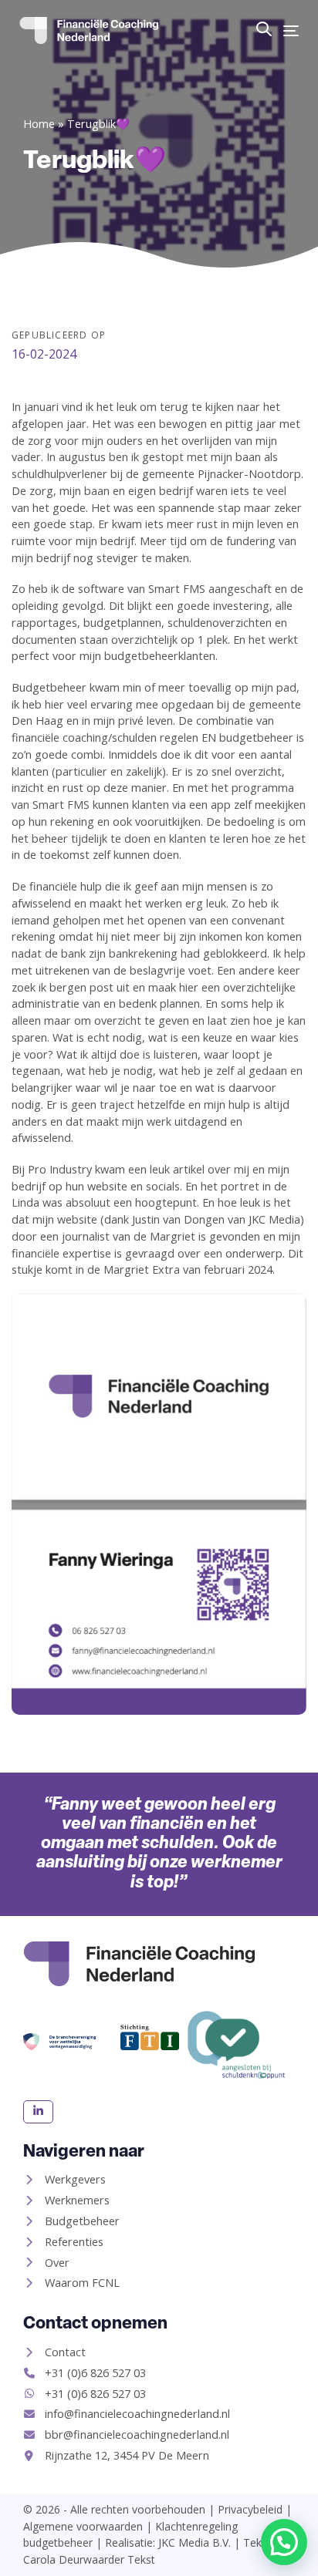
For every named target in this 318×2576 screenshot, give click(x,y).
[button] (264, 29)
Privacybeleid (250, 2509)
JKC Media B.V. (195, 2542)
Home (39, 124)
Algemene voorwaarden (83, 2526)
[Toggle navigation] (291, 30)
